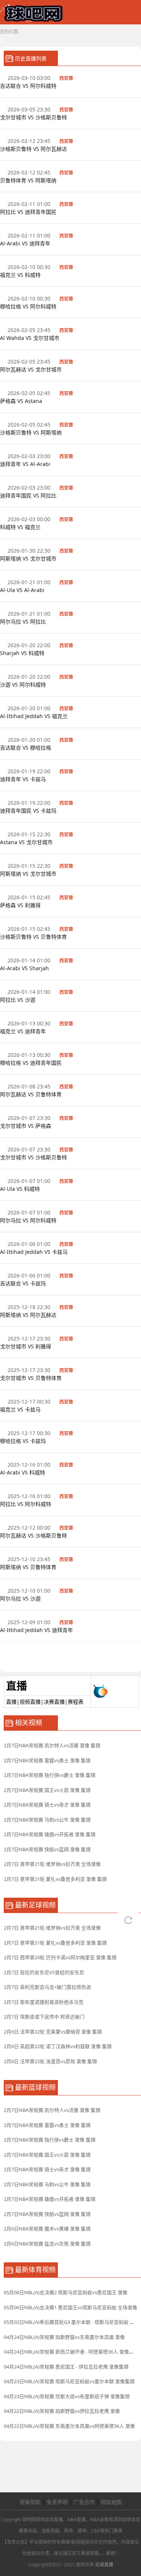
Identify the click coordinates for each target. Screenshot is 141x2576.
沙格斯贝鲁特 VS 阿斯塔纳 (32, 432)
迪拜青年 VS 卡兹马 (24, 779)
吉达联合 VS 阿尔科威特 (29, 86)
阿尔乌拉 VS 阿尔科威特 (29, 1220)
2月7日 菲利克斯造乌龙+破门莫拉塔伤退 (47, 1987)
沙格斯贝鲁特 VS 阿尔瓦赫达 (34, 149)
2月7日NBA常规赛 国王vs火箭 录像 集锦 (47, 1790)
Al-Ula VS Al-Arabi (23, 590)
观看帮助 (30, 2502)
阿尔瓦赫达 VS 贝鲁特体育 (32, 1094)
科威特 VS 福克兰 (20, 527)
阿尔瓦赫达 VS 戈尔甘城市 (32, 369)
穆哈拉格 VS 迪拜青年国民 (32, 1063)
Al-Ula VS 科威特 (21, 1189)
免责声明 (57, 2502)
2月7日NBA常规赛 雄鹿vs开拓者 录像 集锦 (50, 1834)
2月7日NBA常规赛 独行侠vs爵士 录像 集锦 (50, 1775)
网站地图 (111, 2502)
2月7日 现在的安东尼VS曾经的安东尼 (44, 1972)
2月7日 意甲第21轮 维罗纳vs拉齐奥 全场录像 (52, 1864)
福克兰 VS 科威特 (21, 275)
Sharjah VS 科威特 (23, 653)
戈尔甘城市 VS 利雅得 (26, 1346)
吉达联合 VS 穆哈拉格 (26, 748)
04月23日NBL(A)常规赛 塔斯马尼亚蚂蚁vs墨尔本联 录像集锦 (69, 2381)
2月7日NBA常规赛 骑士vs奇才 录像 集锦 (47, 1805)
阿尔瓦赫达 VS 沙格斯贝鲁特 (34, 1535)
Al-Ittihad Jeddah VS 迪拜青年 (37, 1630)
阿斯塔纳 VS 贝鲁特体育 (29, 1567)
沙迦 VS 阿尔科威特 (24, 685)
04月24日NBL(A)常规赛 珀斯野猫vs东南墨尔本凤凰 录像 (64, 2337)
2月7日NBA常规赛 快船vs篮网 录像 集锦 (47, 1849)
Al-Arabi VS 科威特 (23, 1472)
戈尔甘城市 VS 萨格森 (26, 1126)
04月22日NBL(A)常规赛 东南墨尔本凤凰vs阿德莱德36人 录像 (69, 2426)
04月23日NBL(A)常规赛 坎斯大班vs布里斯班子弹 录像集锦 (67, 2396)
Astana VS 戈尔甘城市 (27, 842)
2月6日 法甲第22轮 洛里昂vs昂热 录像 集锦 (50, 2061)
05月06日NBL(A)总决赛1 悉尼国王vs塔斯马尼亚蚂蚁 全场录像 (70, 2307)
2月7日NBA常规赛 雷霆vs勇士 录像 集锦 (47, 1760)
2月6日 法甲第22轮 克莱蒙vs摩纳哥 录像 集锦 (53, 2032)
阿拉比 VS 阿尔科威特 (26, 1504)
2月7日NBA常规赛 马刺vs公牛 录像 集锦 (47, 1820)
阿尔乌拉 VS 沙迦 (21, 1598)
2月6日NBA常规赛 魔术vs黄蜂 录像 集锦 (47, 2229)
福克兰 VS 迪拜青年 (24, 1031)
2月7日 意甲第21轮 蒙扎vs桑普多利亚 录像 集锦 (55, 1879)
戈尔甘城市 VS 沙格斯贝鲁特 (34, 117)
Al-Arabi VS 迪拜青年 (26, 243)
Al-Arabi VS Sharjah (25, 968)
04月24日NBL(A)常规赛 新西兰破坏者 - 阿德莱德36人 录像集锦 (71, 2352)
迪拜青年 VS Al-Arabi (26, 464)
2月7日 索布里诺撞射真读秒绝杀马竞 (44, 2002)
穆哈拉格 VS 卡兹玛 (24, 1441)
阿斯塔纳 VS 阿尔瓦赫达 (29, 1315)
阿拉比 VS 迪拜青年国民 (29, 212)
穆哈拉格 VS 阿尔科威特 (29, 306)
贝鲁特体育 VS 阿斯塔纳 (29, 180)
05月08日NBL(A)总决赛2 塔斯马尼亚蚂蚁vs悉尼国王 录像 (66, 2292)
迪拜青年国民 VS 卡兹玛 (29, 811)
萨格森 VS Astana (22, 401)
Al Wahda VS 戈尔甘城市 (30, 338)
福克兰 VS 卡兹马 (21, 1409)
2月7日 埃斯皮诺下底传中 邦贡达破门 (44, 2017)
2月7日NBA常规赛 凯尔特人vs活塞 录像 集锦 (52, 1745)
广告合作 (84, 2502)
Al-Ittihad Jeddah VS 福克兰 (35, 716)
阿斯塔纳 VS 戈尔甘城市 (29, 558)
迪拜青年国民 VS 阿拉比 (29, 495)
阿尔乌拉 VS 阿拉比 (24, 621)
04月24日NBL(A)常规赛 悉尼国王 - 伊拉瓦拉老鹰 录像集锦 (66, 2367)
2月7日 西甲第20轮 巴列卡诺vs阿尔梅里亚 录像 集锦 (60, 1957)
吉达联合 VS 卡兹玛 (24, 1283)
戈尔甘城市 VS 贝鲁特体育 (32, 1378)
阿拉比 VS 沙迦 (18, 1000)
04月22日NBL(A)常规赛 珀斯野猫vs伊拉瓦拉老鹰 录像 (62, 2411)
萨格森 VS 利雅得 (21, 905)
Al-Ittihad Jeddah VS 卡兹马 (35, 1252)
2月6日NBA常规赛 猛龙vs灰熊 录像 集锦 (47, 2244)
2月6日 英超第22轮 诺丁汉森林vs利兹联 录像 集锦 (58, 2046)
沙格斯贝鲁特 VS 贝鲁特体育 (34, 937)
